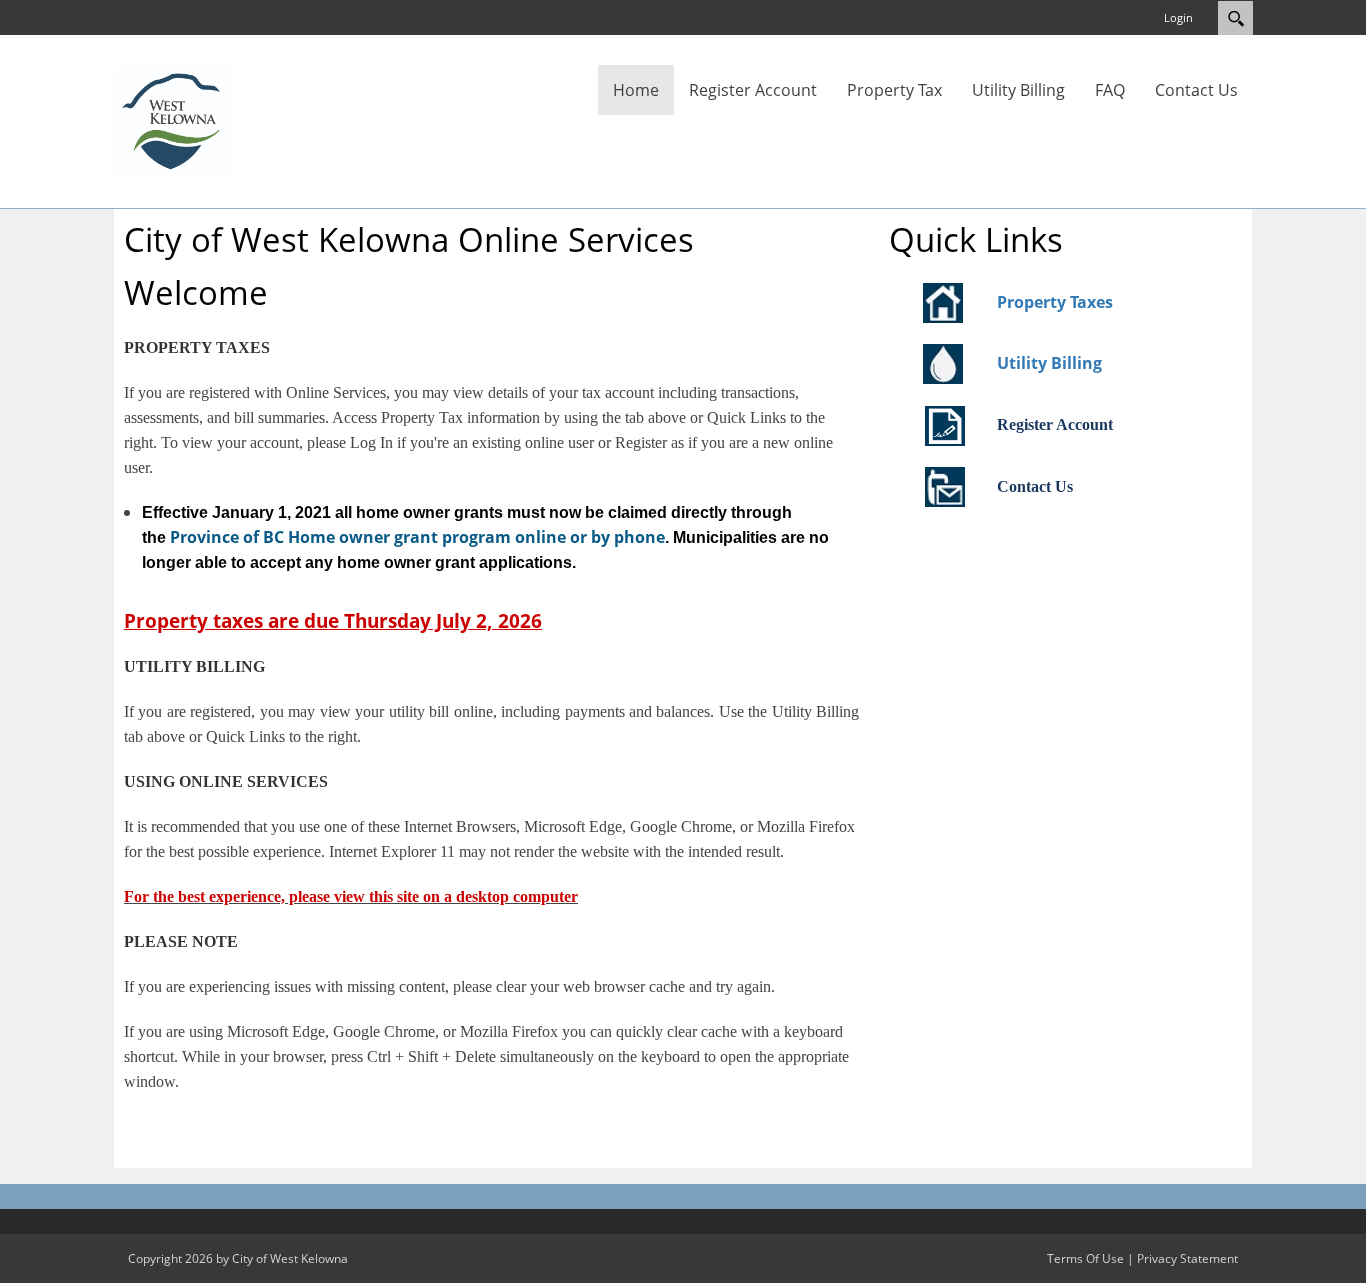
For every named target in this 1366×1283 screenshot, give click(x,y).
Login (1178, 17)
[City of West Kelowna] (173, 120)
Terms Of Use (1085, 1258)
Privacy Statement (1187, 1258)
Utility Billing (1049, 363)
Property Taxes (1055, 302)
